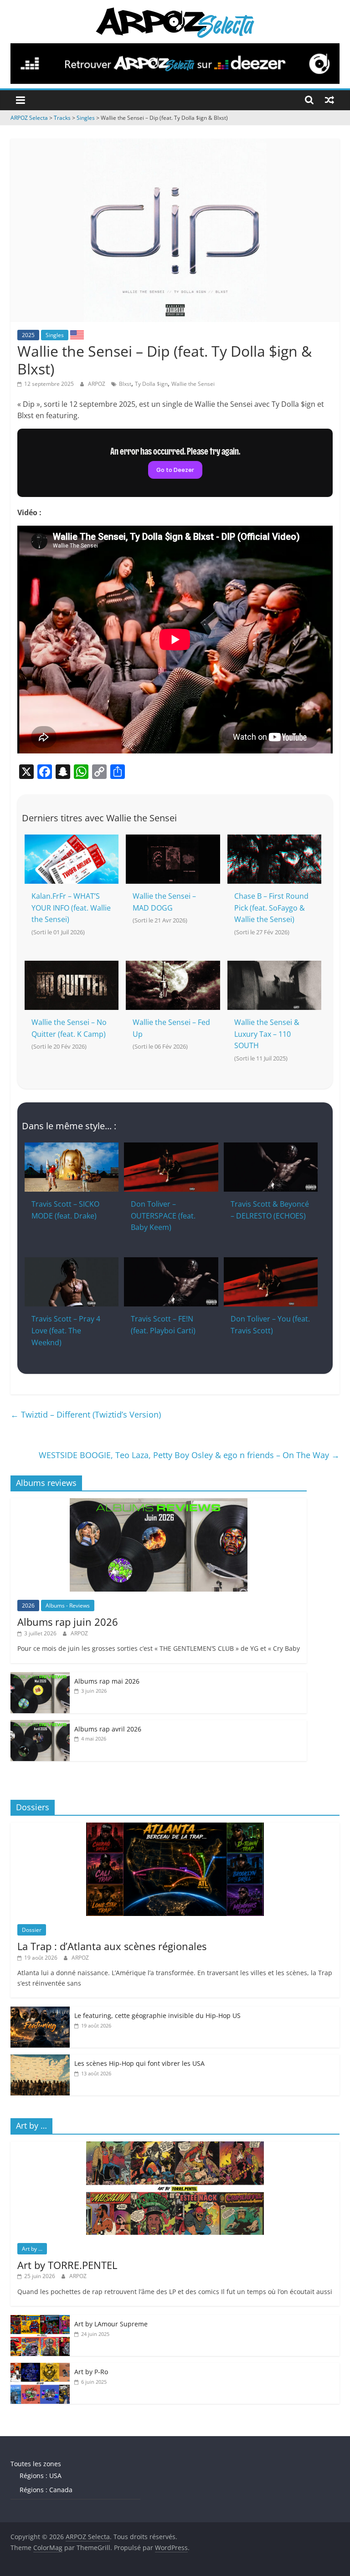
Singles (55, 335)
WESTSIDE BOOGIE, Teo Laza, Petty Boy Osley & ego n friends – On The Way (189, 1455)
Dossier (32, 1930)
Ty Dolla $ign (151, 384)
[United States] (77, 334)
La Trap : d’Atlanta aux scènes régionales (112, 1946)
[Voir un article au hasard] (329, 100)
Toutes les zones (36, 2464)
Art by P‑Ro (91, 2372)
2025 (28, 335)
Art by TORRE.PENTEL (67, 2265)
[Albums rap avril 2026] (40, 1725)
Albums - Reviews (68, 1606)
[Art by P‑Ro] (40, 2368)
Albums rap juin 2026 (68, 1622)
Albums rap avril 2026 (108, 1729)
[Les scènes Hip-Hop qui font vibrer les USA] (40, 2059)
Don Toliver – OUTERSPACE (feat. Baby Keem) (163, 1216)
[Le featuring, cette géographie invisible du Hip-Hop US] (40, 2011)
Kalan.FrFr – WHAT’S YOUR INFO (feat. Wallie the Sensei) (71, 908)
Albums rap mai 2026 (107, 1681)
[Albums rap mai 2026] (40, 1677)
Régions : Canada (46, 2490)
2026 (28, 1606)
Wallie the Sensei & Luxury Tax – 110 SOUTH (267, 1034)
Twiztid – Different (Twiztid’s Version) (86, 1414)
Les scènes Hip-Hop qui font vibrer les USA (139, 2063)
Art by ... (32, 2249)
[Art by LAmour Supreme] (40, 2320)
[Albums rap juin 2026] (159, 1503)
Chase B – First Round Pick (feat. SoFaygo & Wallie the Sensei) (271, 908)
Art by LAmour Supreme (111, 2324)
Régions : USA (41, 2476)
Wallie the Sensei (193, 384)
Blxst (125, 384)
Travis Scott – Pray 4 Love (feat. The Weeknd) (66, 1330)
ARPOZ (97, 384)
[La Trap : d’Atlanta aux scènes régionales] (175, 1827)
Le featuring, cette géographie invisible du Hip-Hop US (157, 2015)
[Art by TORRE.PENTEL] (175, 2146)
